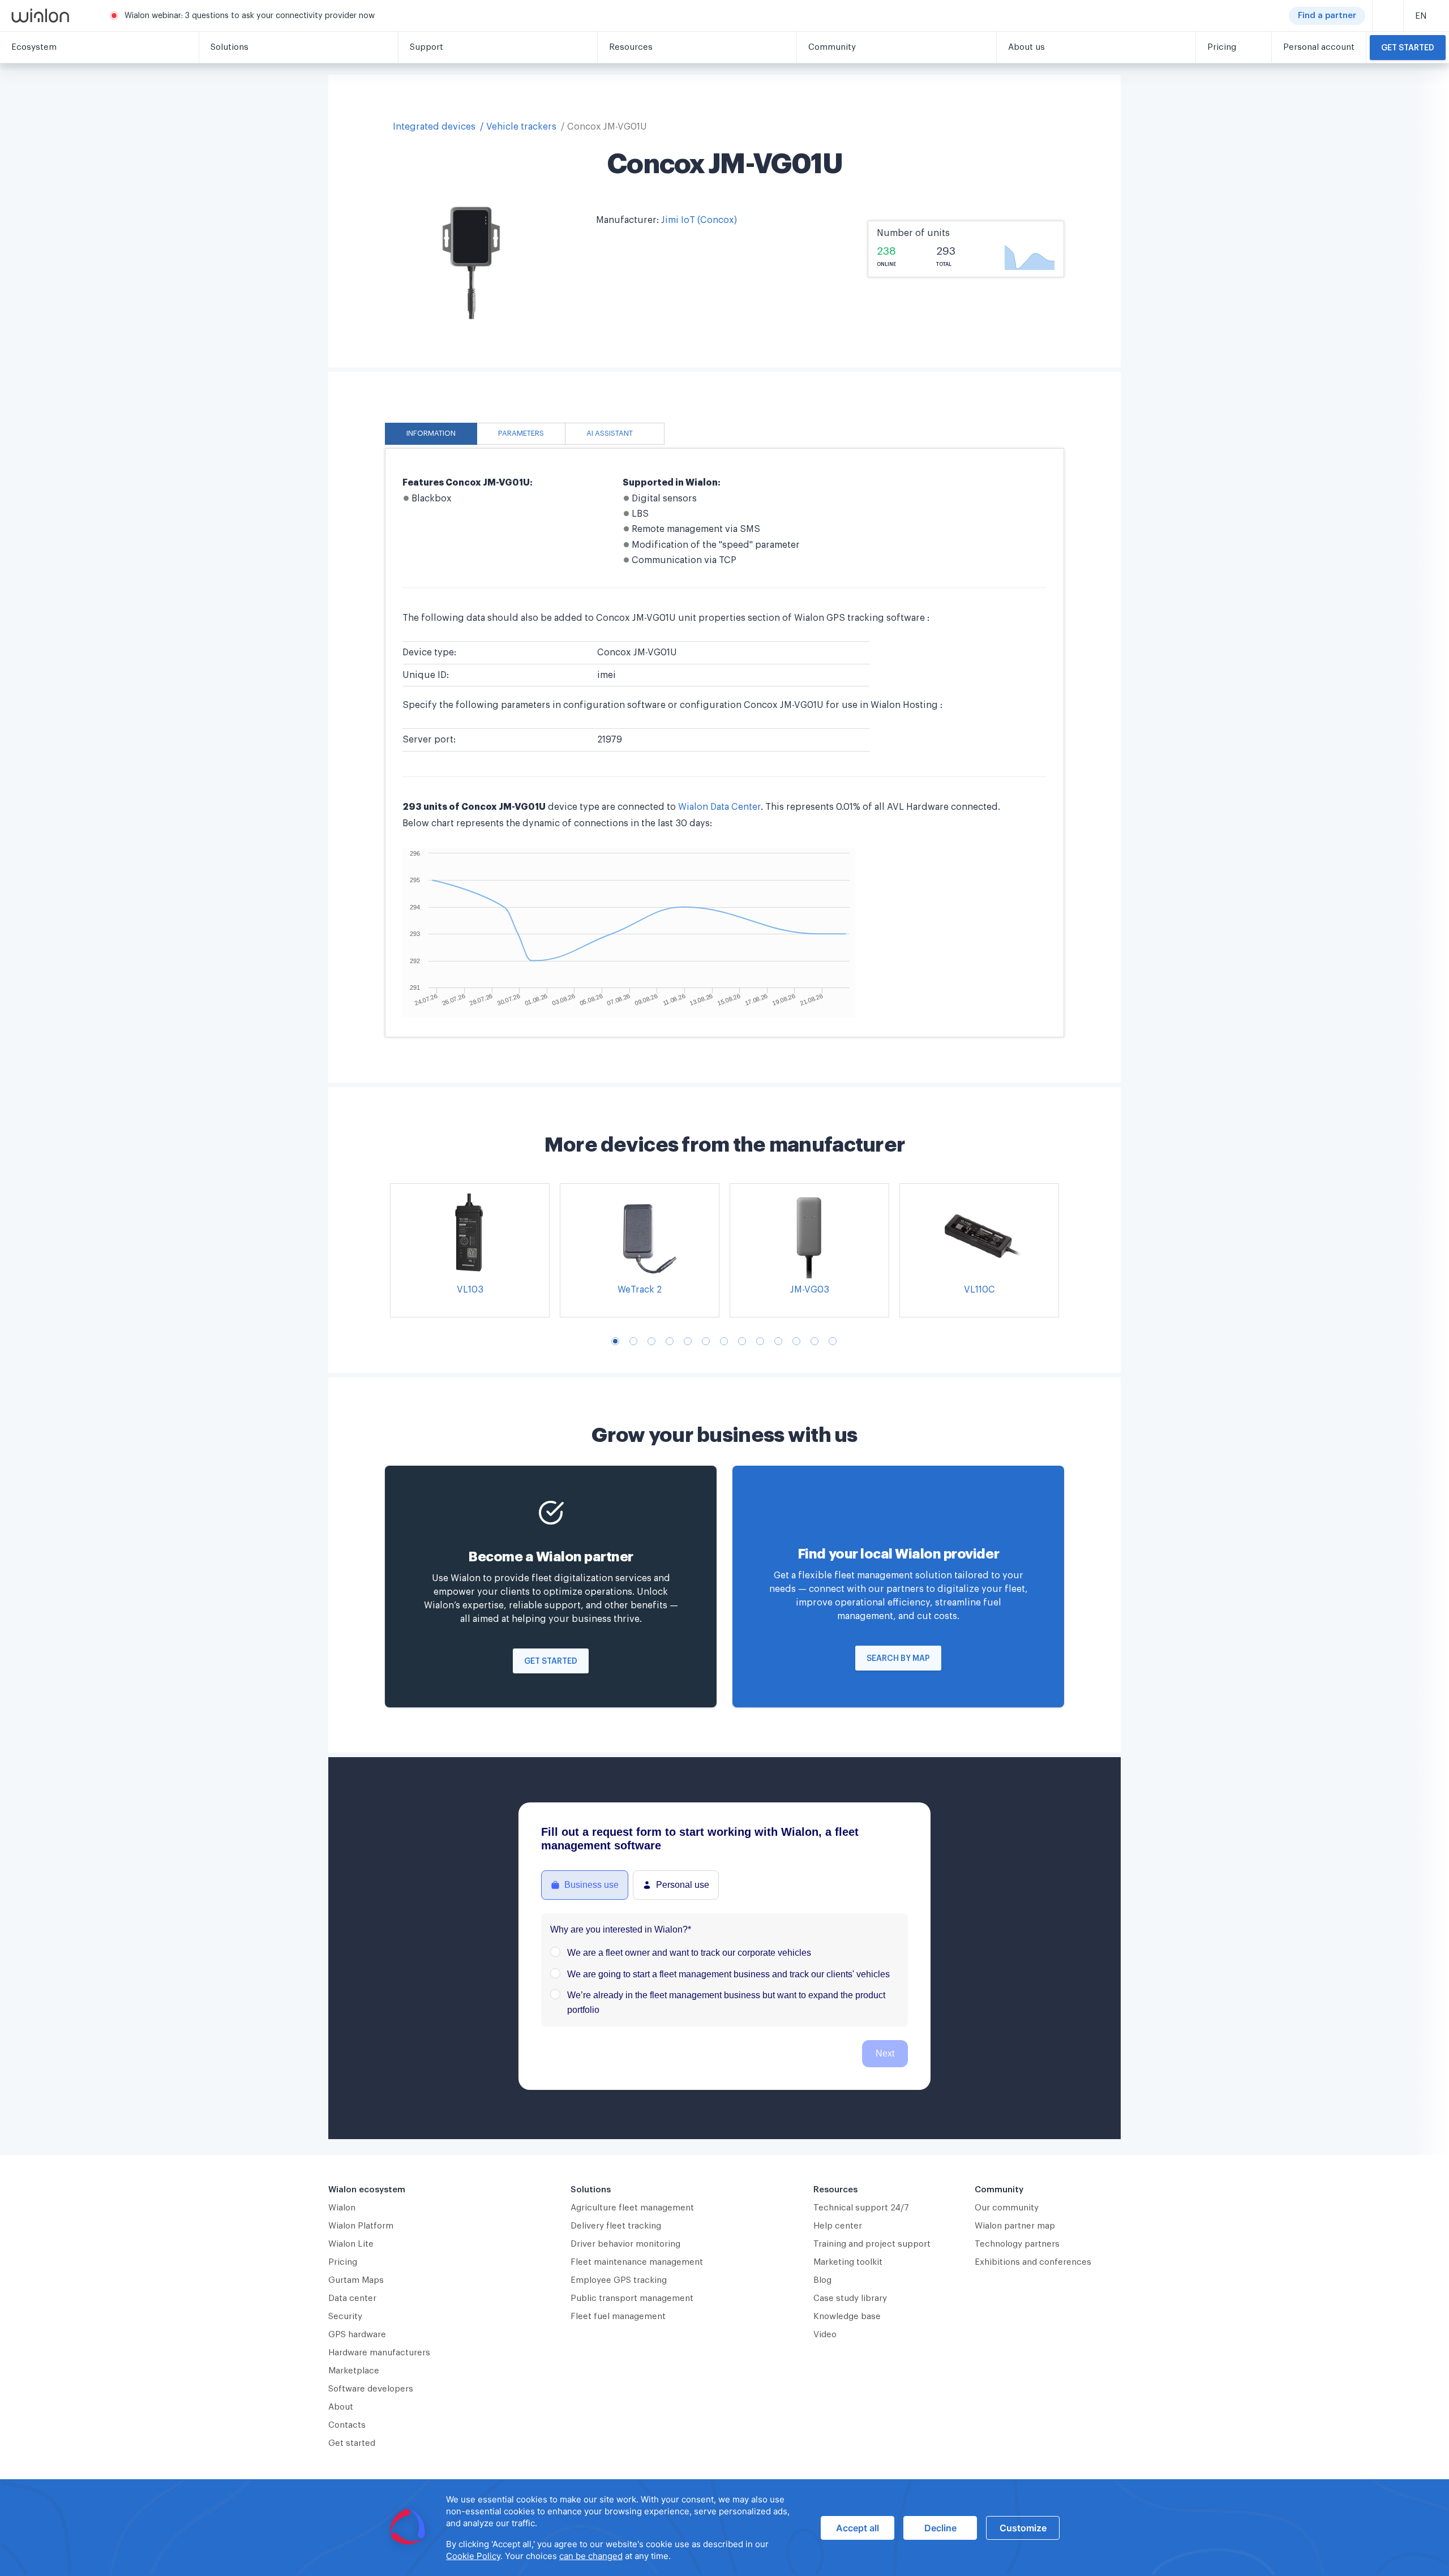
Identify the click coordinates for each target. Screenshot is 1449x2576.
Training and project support (872, 2244)
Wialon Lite (351, 2244)
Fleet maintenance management (637, 2262)
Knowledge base (847, 2317)
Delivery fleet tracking (616, 2226)
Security (345, 2317)
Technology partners (1017, 2244)
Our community (1007, 2208)
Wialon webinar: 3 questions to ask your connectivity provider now (250, 16)
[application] (724, 2528)
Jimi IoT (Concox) (699, 220)
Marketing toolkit (848, 2262)
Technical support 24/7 (861, 2208)
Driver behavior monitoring (625, 2244)
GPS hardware (357, 2335)
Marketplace (354, 2371)
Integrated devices (434, 127)
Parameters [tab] (521, 433)
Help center (838, 2226)
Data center (352, 2298)
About (341, 2407)
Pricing (343, 2262)
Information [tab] (431, 433)
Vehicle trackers (521, 127)
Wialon (342, 2208)
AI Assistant (610, 433)
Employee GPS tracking (619, 2280)
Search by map (898, 1659)
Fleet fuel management (618, 2317)
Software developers (371, 2389)
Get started (1408, 48)
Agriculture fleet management (632, 2208)
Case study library (850, 2298)
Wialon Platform (361, 2226)
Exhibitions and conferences (1033, 2262)
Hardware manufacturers (379, 2353)
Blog (822, 2280)
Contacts (347, 2425)
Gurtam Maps (356, 2280)
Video (825, 2335)
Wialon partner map (1015, 2226)
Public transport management (632, 2298)
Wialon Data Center (719, 807)
